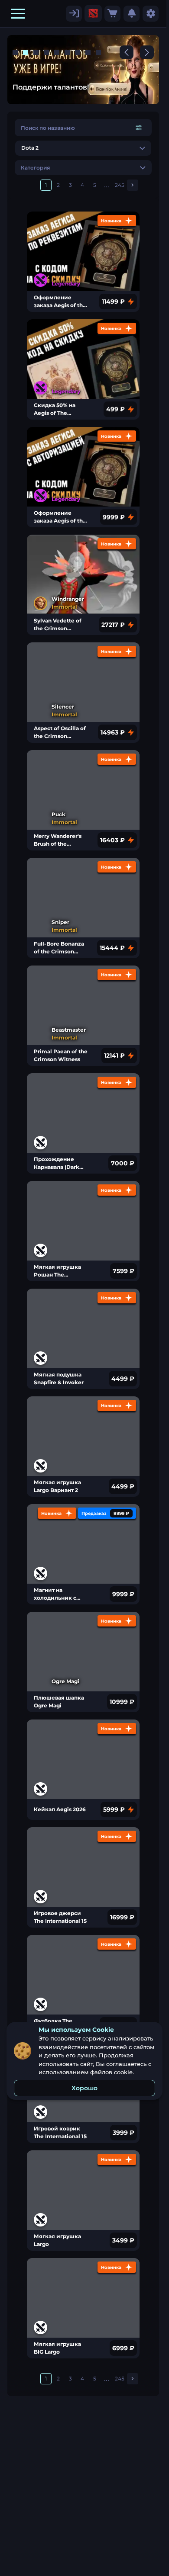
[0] (112, 14)
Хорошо (84, 2088)
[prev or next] (127, 52)
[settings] (74, 14)
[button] (18, 13)
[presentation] (93, 13)
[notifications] (132, 14)
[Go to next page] (133, 185)
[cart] (112, 14)
